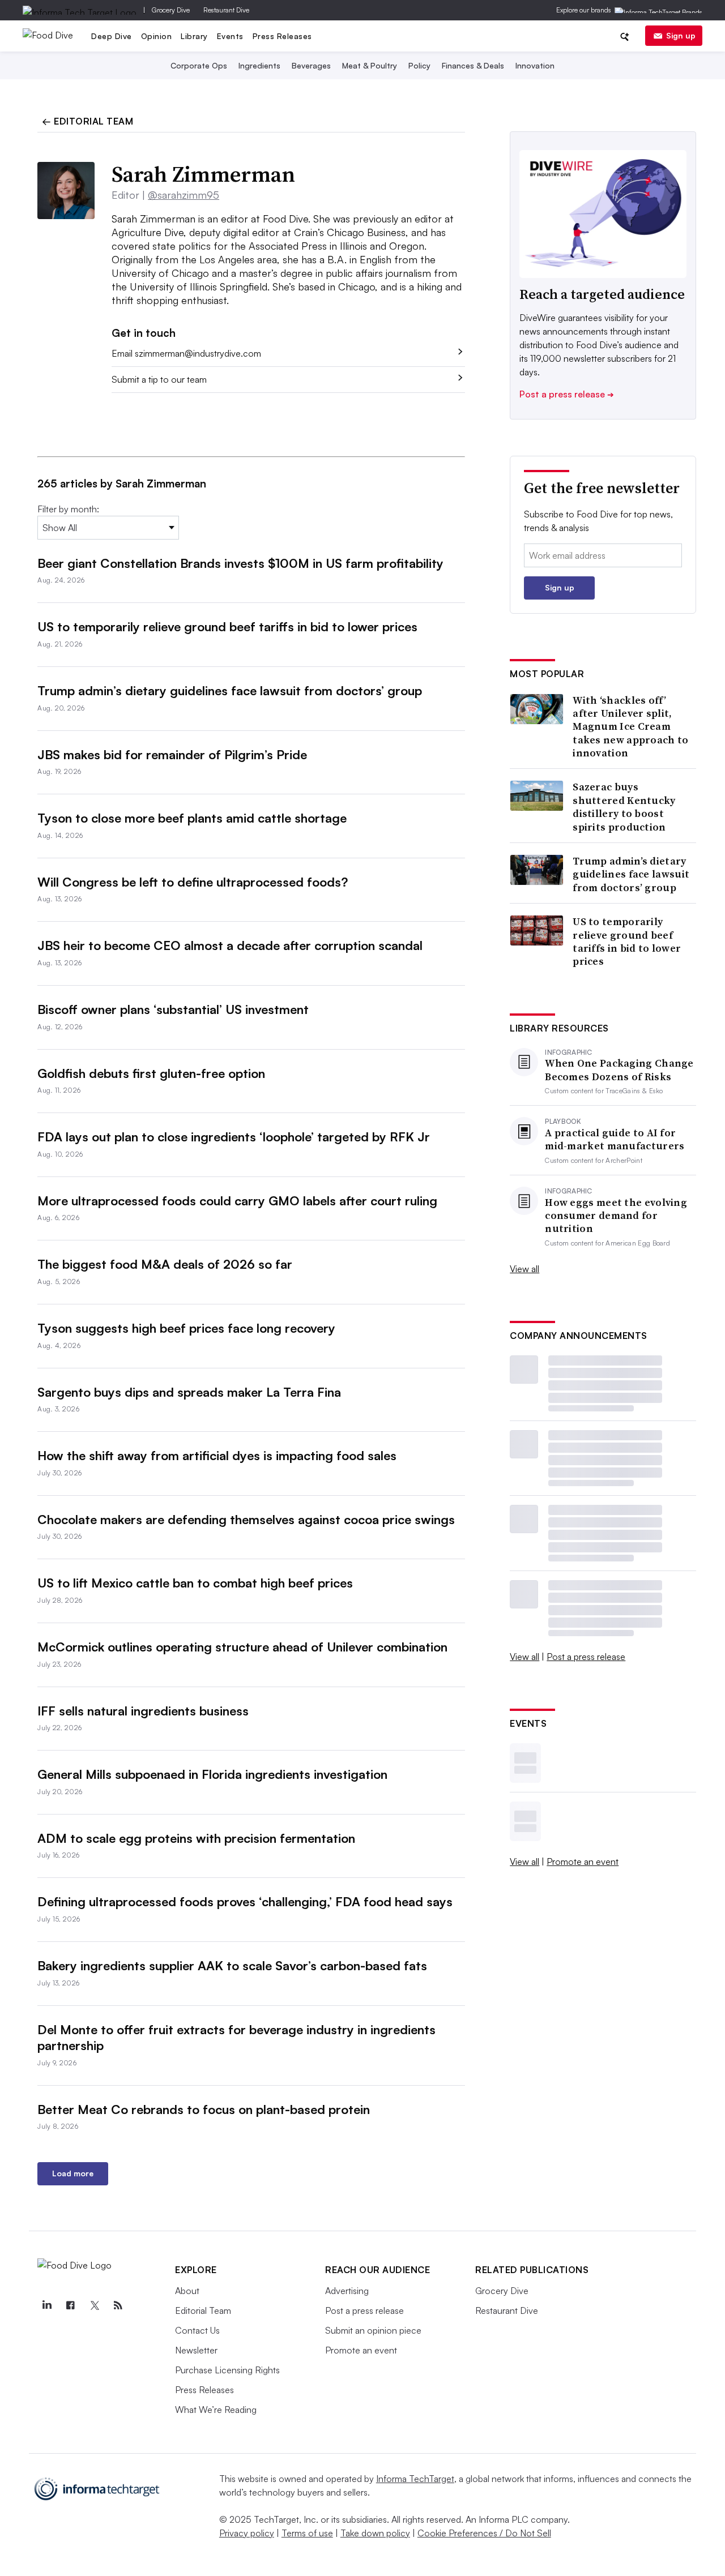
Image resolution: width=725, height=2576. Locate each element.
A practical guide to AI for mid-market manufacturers (615, 1139)
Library (194, 36)
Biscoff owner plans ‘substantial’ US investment (173, 1009)
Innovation (535, 65)
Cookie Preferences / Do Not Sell (484, 2533)
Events (230, 36)
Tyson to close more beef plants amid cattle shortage (192, 818)
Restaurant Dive (226, 10)
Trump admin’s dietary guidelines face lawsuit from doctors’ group (230, 690)
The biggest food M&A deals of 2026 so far (165, 1264)
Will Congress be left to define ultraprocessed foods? (193, 882)
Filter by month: (68, 509)
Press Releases (282, 36)
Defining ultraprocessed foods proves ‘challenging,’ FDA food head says (245, 1901)
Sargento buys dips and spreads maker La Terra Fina (189, 1392)
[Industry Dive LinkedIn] (46, 2305)
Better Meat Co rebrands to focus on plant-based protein (204, 2109)
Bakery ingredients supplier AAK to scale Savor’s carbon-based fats (232, 1965)
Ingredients (259, 65)
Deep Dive (112, 36)
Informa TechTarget (415, 2479)
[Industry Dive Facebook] (70, 2305)
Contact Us (197, 2330)
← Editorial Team (88, 121)
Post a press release (567, 394)
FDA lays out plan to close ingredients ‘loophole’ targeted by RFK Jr (234, 1137)
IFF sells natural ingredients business (143, 1711)
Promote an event (583, 1862)
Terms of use (307, 2533)
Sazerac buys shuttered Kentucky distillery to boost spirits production (624, 807)
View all (524, 1269)
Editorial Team (203, 2310)
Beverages (311, 65)
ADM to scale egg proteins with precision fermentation (196, 1838)
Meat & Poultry (370, 65)
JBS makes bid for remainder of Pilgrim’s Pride (172, 754)
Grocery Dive (171, 10)
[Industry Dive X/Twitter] (94, 2305)
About (187, 2291)
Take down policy (375, 2533)
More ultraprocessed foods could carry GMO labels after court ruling (237, 1201)
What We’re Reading (216, 2410)
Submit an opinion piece (373, 2330)
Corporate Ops (199, 65)
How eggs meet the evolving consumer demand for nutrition (616, 1216)
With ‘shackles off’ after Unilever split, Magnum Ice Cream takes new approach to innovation (630, 727)
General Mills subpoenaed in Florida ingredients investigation (212, 1774)
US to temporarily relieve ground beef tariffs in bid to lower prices (227, 626)
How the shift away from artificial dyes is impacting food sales (217, 1455)
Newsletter (196, 2350)
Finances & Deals (473, 65)
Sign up (681, 35)
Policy (419, 65)
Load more (73, 2173)
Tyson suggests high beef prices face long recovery (186, 1328)
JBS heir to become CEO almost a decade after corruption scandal (230, 945)
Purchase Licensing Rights (227, 2370)
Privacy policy (247, 2533)
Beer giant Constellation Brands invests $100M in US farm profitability (240, 563)
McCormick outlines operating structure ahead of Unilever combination (242, 1647)
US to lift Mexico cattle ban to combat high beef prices (195, 1583)
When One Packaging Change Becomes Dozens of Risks (619, 1070)
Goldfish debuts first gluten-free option (151, 1073)
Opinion (157, 36)
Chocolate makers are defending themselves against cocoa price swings (246, 1519)
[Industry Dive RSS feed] (118, 2305)
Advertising (347, 2291)
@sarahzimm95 (184, 195)
